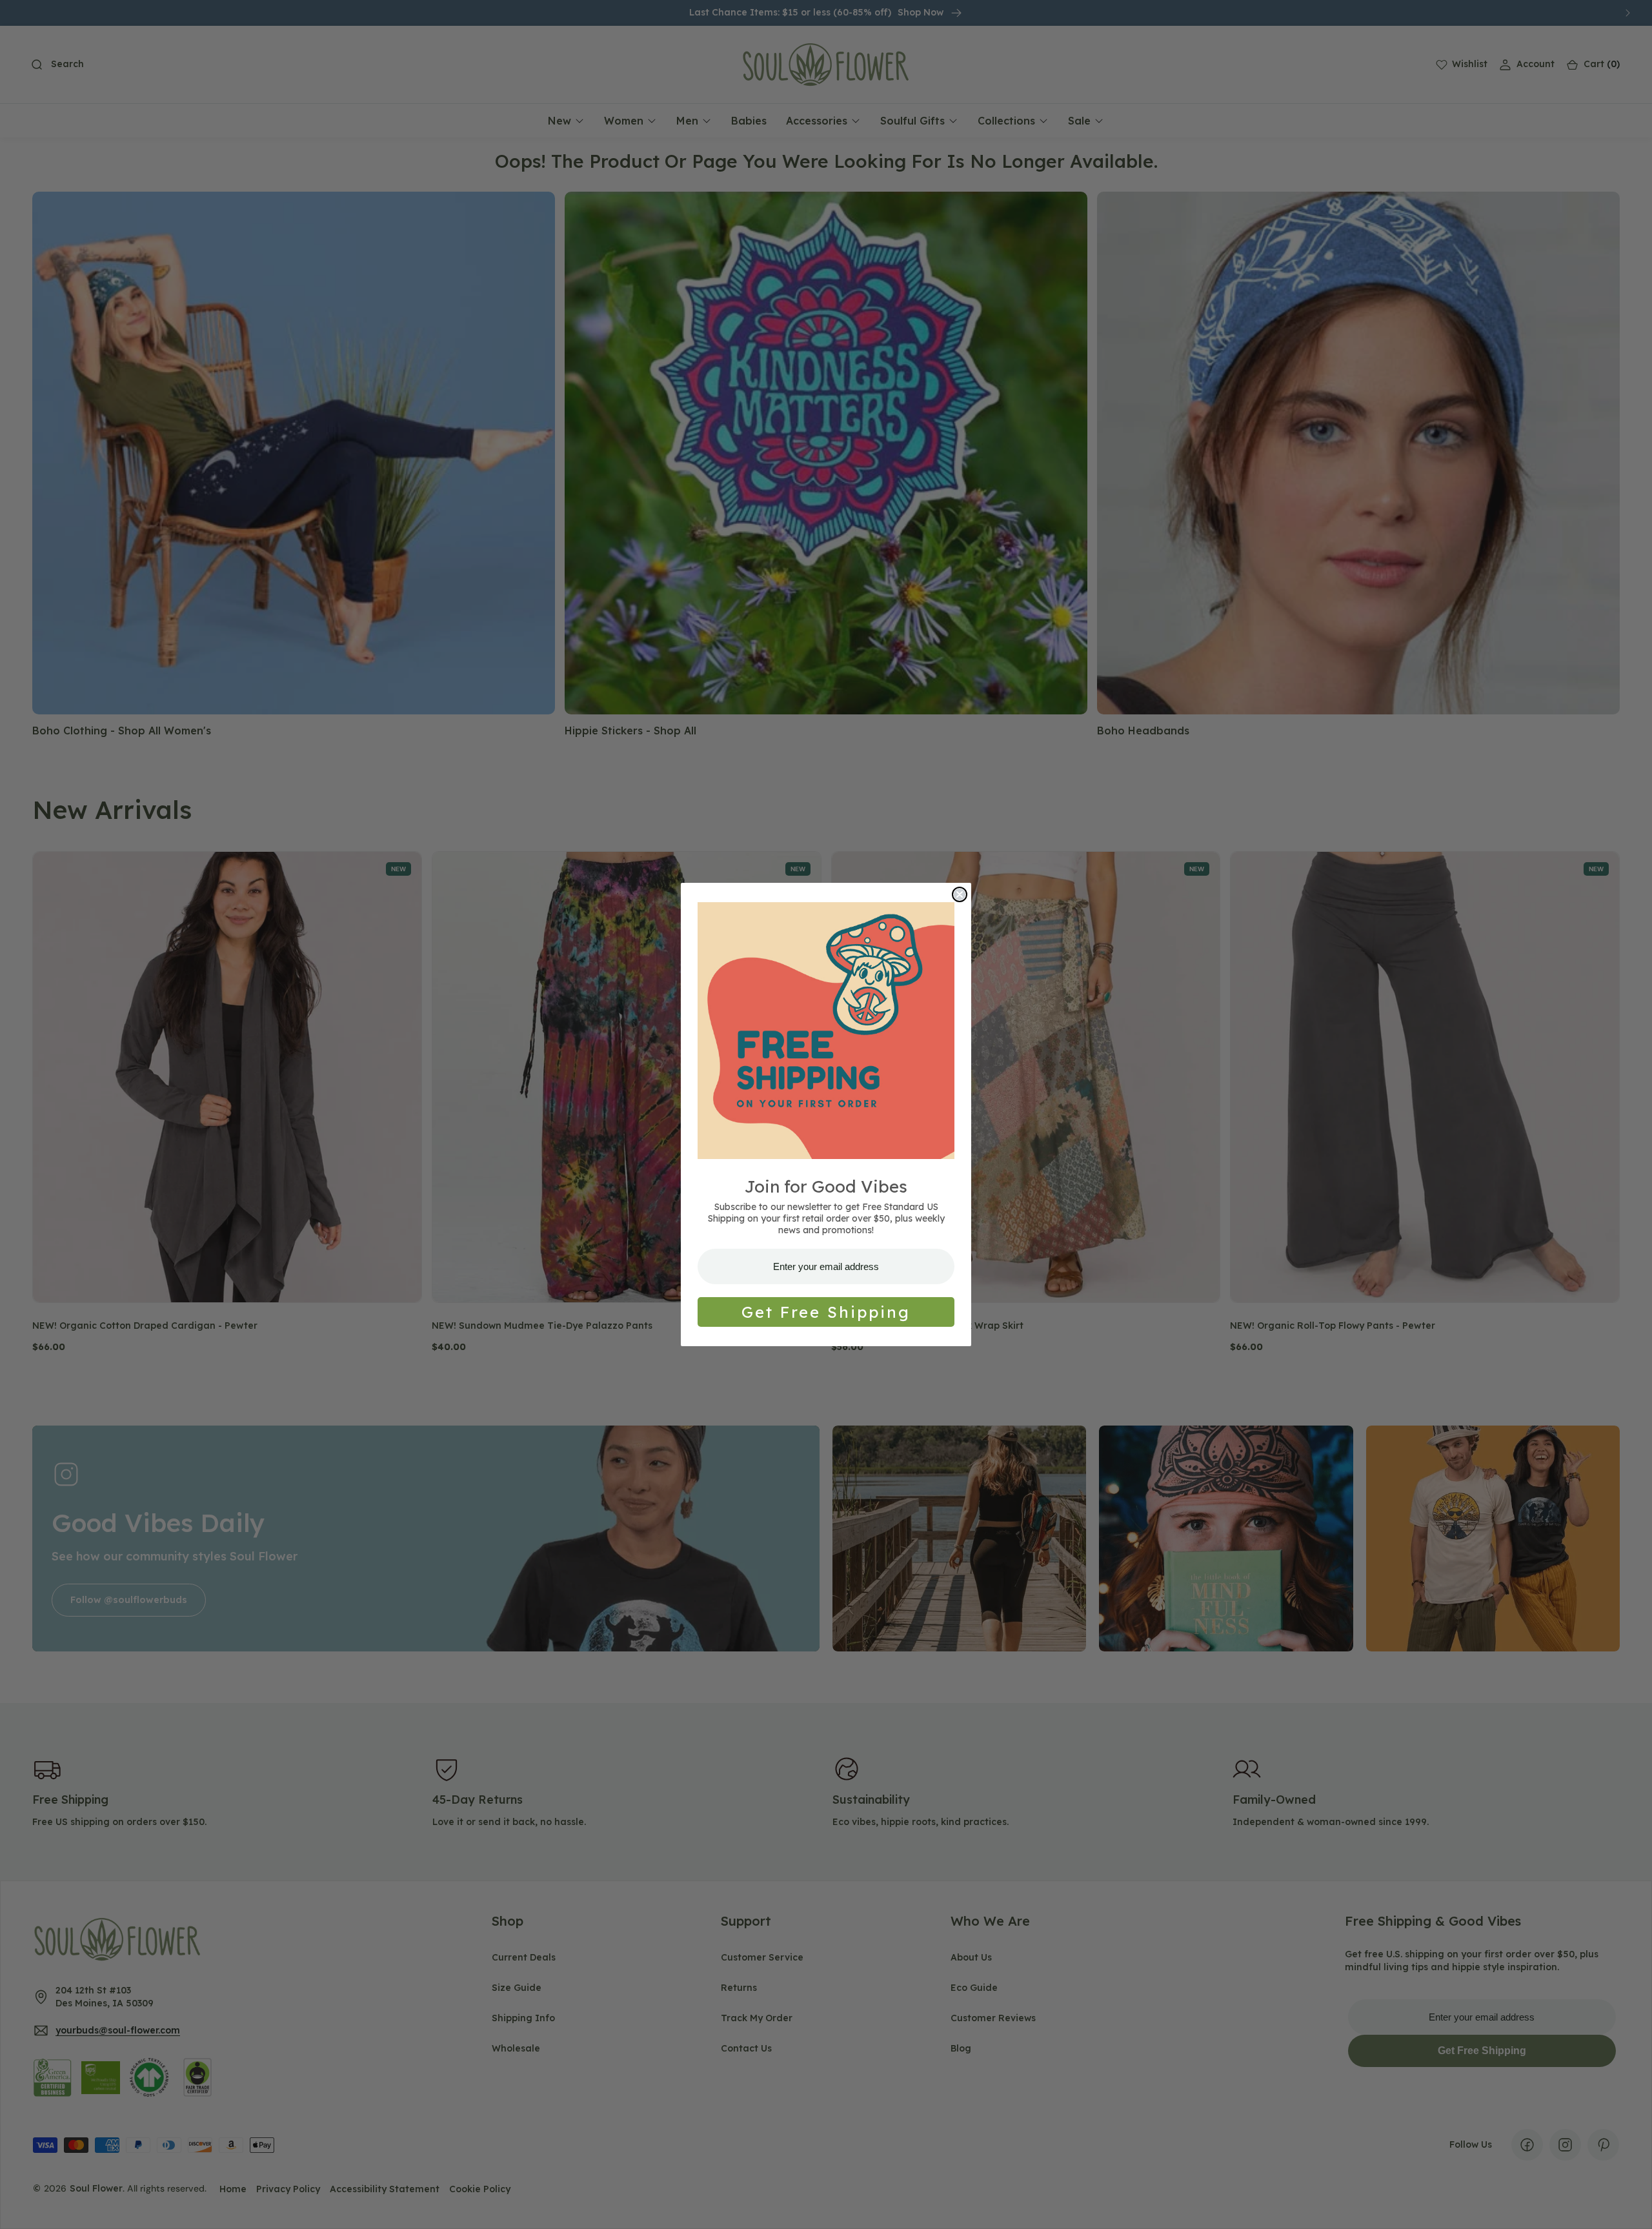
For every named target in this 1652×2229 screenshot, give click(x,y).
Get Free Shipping (826, 1312)
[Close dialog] (960, 894)
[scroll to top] (1630, 2207)
